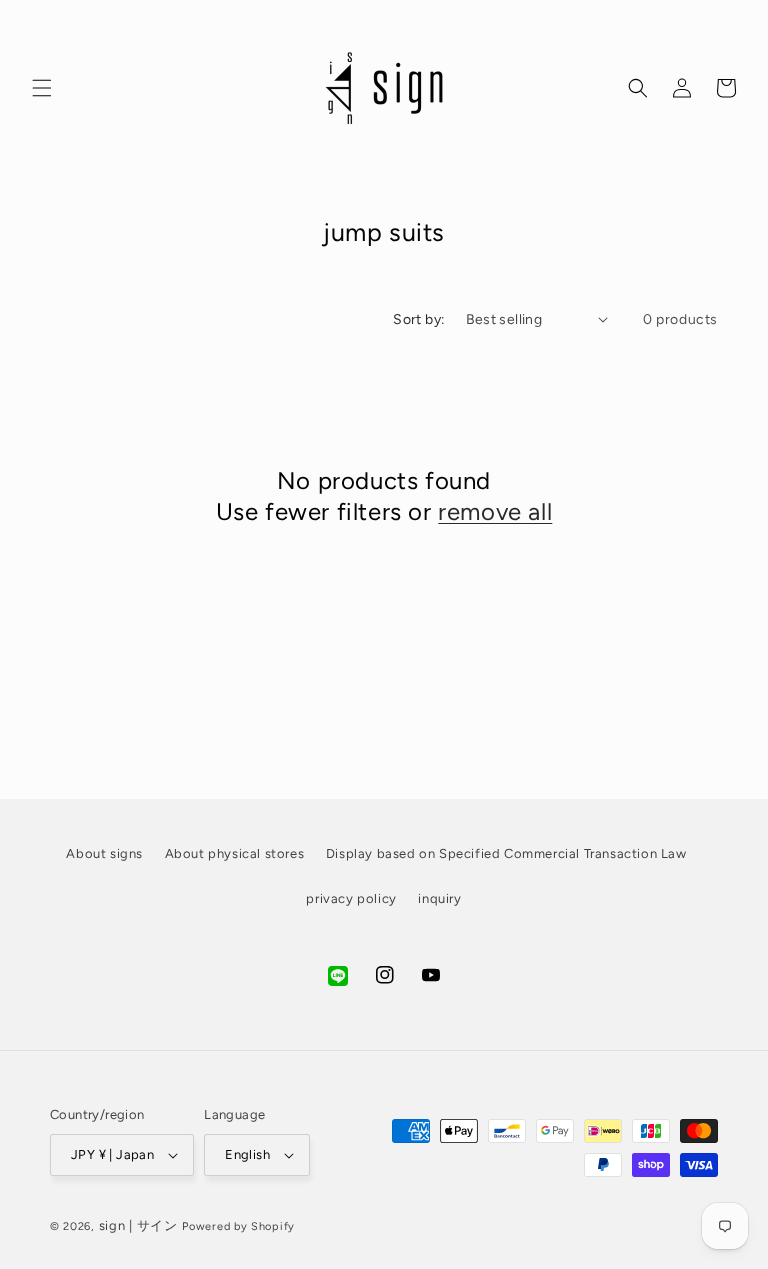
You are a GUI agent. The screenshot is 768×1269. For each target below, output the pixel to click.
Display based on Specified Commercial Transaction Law (506, 853)
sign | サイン (138, 1225)
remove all (495, 511)
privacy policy (351, 898)
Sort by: (419, 319)
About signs (104, 853)
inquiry (439, 898)
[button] (42, 88)
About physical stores (235, 853)
